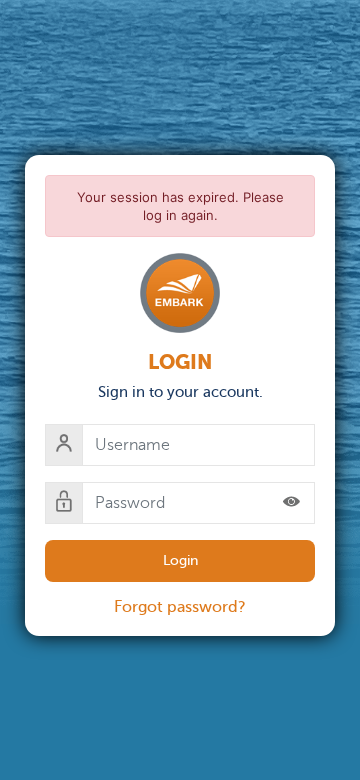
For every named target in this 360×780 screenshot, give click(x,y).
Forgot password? (180, 607)
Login (180, 560)
